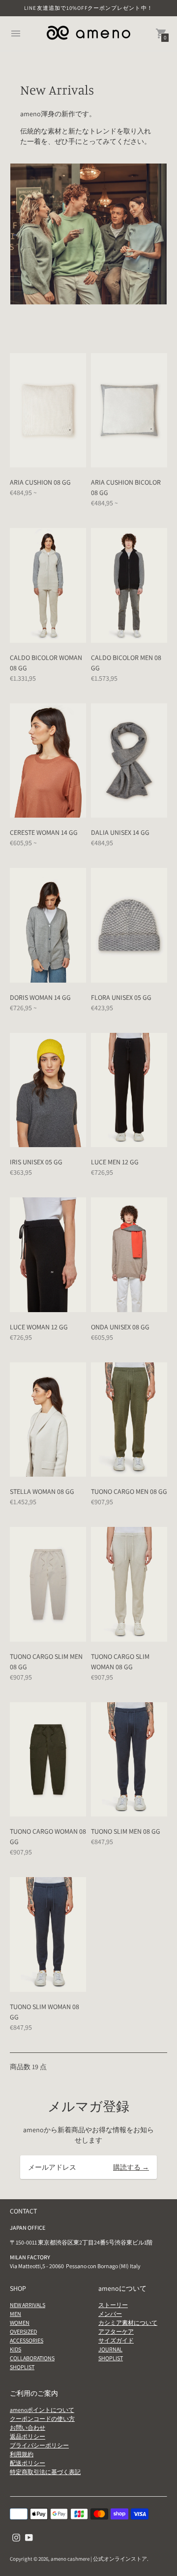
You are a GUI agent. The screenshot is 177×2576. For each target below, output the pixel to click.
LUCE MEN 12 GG (115, 1162)
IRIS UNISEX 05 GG (36, 1162)
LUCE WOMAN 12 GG (39, 1327)
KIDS (15, 2349)
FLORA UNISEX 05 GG (121, 997)
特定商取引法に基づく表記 (45, 2472)
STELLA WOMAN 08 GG (42, 1491)
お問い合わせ (28, 2427)
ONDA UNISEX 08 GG (120, 1327)
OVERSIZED (23, 2331)
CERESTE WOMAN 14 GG (44, 832)
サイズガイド (116, 2340)
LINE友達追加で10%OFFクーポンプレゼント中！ (88, 8)
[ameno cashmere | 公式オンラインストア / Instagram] (16, 2537)
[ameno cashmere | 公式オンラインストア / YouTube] (29, 2537)
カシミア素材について (128, 2323)
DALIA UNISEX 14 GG (120, 832)
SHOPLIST (22, 2367)
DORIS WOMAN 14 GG (40, 997)
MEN (15, 2314)
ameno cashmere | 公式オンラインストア (99, 2559)
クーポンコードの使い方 (42, 2419)
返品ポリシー (28, 2436)
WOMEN (20, 2323)
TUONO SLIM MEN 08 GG (126, 1831)
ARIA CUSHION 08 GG (40, 482)
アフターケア (116, 2331)
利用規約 (22, 2454)
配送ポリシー (28, 2463)
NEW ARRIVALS (28, 2305)
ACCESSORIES (27, 2340)
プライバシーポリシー (39, 2445)
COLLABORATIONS (32, 2358)
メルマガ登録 (88, 2106)
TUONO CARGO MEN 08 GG (129, 1491)
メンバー (110, 2314)
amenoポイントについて (42, 2410)
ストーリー (113, 2305)
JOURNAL (110, 2349)
